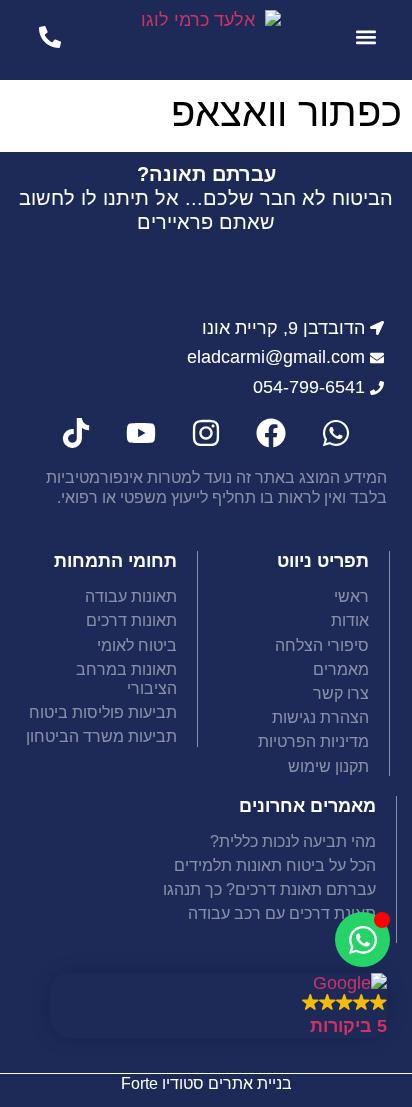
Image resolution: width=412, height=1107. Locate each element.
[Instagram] (206, 433)
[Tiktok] (76, 433)
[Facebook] (271, 433)
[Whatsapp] (336, 433)
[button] (365, 36)
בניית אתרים (250, 1083)
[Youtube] (141, 433)
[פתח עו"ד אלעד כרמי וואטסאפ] (362, 939)
